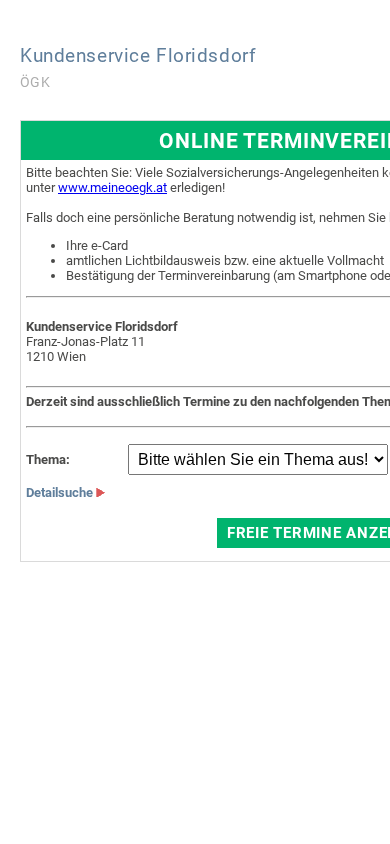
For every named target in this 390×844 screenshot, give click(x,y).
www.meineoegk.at (112, 187)
